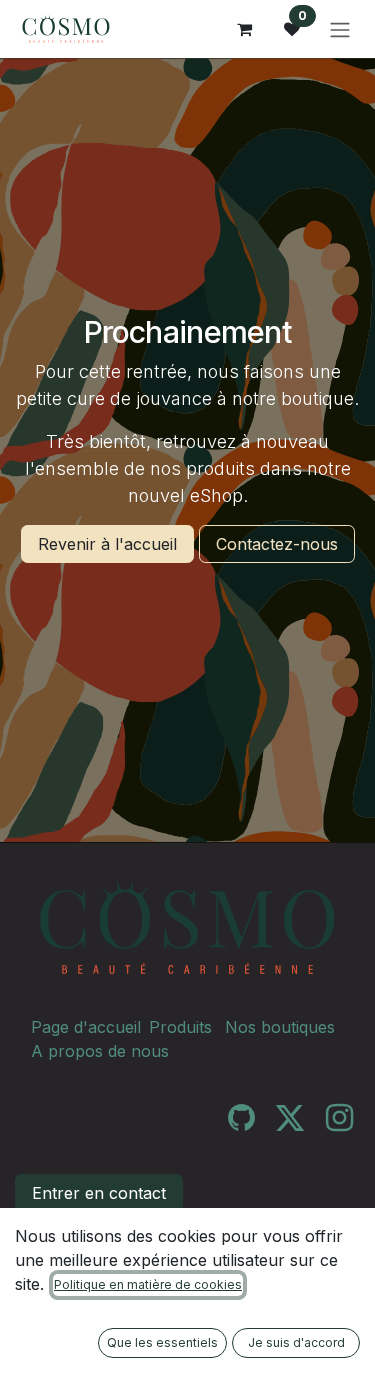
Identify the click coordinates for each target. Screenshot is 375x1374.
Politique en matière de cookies (148, 1284)
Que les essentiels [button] (162, 1342)
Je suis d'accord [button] (296, 1342)
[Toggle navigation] (340, 29)
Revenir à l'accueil (107, 544)
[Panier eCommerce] (244, 29)
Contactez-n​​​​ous (277, 544)
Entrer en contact (99, 1193)
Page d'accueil (86, 1027)
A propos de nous (100, 1051)
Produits (180, 1027)
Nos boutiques (280, 1027)
